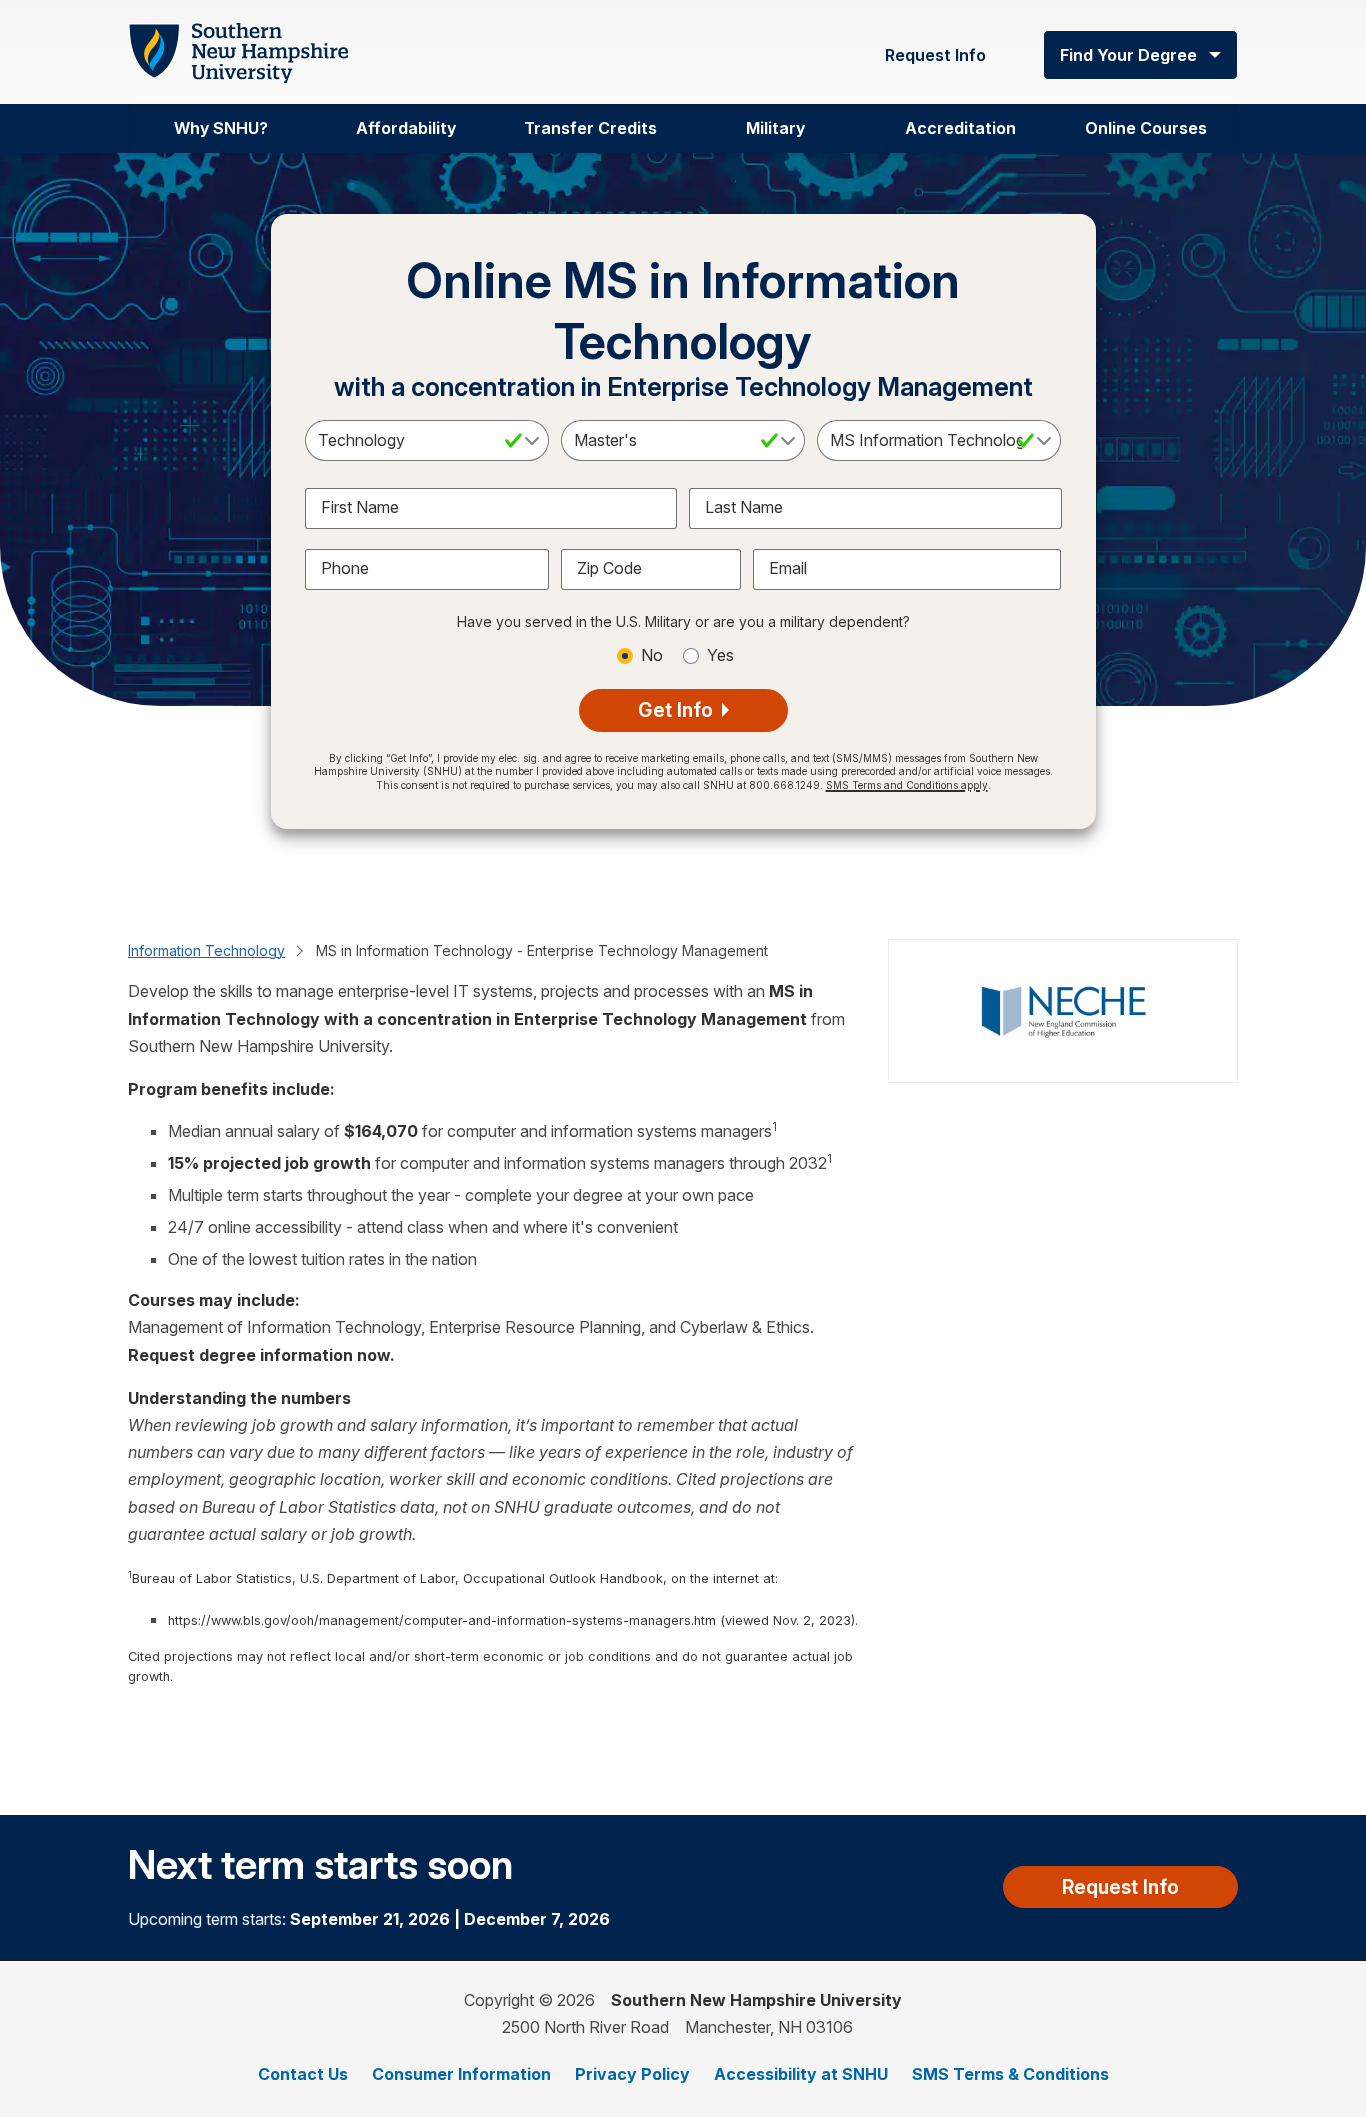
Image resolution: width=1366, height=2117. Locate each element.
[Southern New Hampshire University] (238, 53)
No (652, 655)
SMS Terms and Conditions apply (907, 785)
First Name (360, 507)
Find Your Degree (1128, 55)
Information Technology (206, 950)
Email (788, 568)
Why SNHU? (221, 128)
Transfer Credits (590, 128)
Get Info (678, 710)
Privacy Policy (632, 2074)
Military (775, 128)
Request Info (935, 55)
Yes (720, 655)
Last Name (744, 507)
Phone (345, 568)
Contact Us (303, 2074)
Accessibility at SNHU (801, 2074)
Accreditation (960, 128)
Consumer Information (461, 2074)
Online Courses (1146, 128)
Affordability (406, 128)
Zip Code (609, 568)
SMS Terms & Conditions (1010, 2074)
